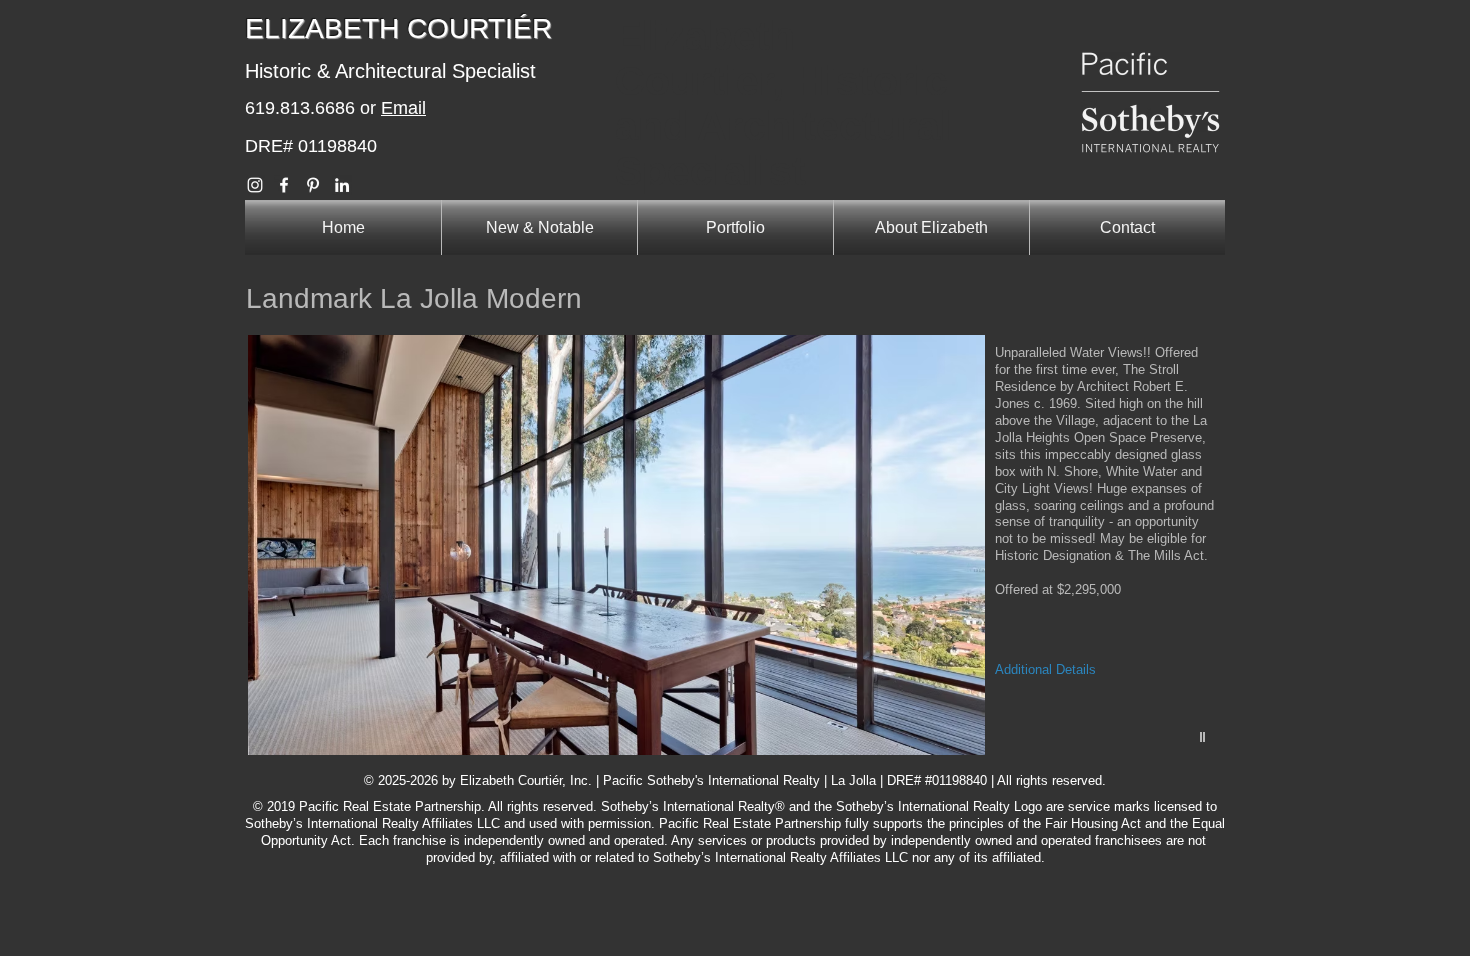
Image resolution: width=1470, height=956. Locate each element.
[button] (736, 545)
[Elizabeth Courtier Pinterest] (313, 185)
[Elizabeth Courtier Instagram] (255, 185)
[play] (1205, 737)
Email (403, 108)
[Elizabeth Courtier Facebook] (284, 185)
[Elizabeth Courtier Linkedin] (342, 185)
